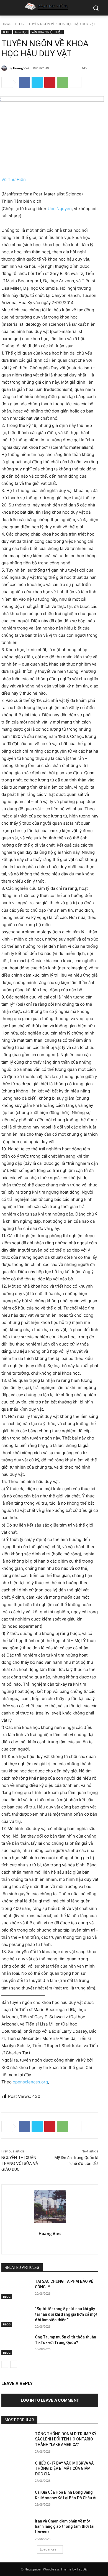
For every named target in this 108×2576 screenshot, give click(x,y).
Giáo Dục (21, 32)
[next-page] (14, 2364)
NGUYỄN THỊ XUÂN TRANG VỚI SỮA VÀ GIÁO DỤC (20, 2164)
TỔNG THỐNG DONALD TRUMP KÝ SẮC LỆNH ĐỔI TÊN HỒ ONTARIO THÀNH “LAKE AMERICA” (66, 2439)
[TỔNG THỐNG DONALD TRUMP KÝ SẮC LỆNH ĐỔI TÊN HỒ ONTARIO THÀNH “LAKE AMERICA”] (16, 2442)
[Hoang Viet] (5, 68)
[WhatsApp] (63, 82)
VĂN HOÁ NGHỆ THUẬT (47, 32)
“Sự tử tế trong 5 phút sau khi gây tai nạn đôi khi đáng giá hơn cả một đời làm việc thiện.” (66, 2314)
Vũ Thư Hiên (14, 179)
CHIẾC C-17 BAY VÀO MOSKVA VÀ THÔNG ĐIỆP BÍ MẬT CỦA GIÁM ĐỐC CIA (64, 2469)
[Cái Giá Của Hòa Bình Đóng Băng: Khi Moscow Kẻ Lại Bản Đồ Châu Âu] (16, 2500)
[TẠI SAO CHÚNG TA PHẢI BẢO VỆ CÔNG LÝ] (16, 2289)
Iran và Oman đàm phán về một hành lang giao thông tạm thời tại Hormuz (65, 2527)
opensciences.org (30, 2082)
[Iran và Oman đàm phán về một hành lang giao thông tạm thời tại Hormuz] (16, 2529)
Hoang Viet (21, 68)
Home (6, 24)
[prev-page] (5, 2364)
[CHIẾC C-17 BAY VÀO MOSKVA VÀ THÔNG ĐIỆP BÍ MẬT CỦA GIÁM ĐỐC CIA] (16, 2471)
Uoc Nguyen (60, 209)
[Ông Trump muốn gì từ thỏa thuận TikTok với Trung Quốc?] (16, 2345)
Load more (48, 2549)
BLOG (20, 24)
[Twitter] (37, 82)
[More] (76, 82)
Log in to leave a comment (50, 2400)
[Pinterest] (50, 82)
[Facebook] (24, 82)
